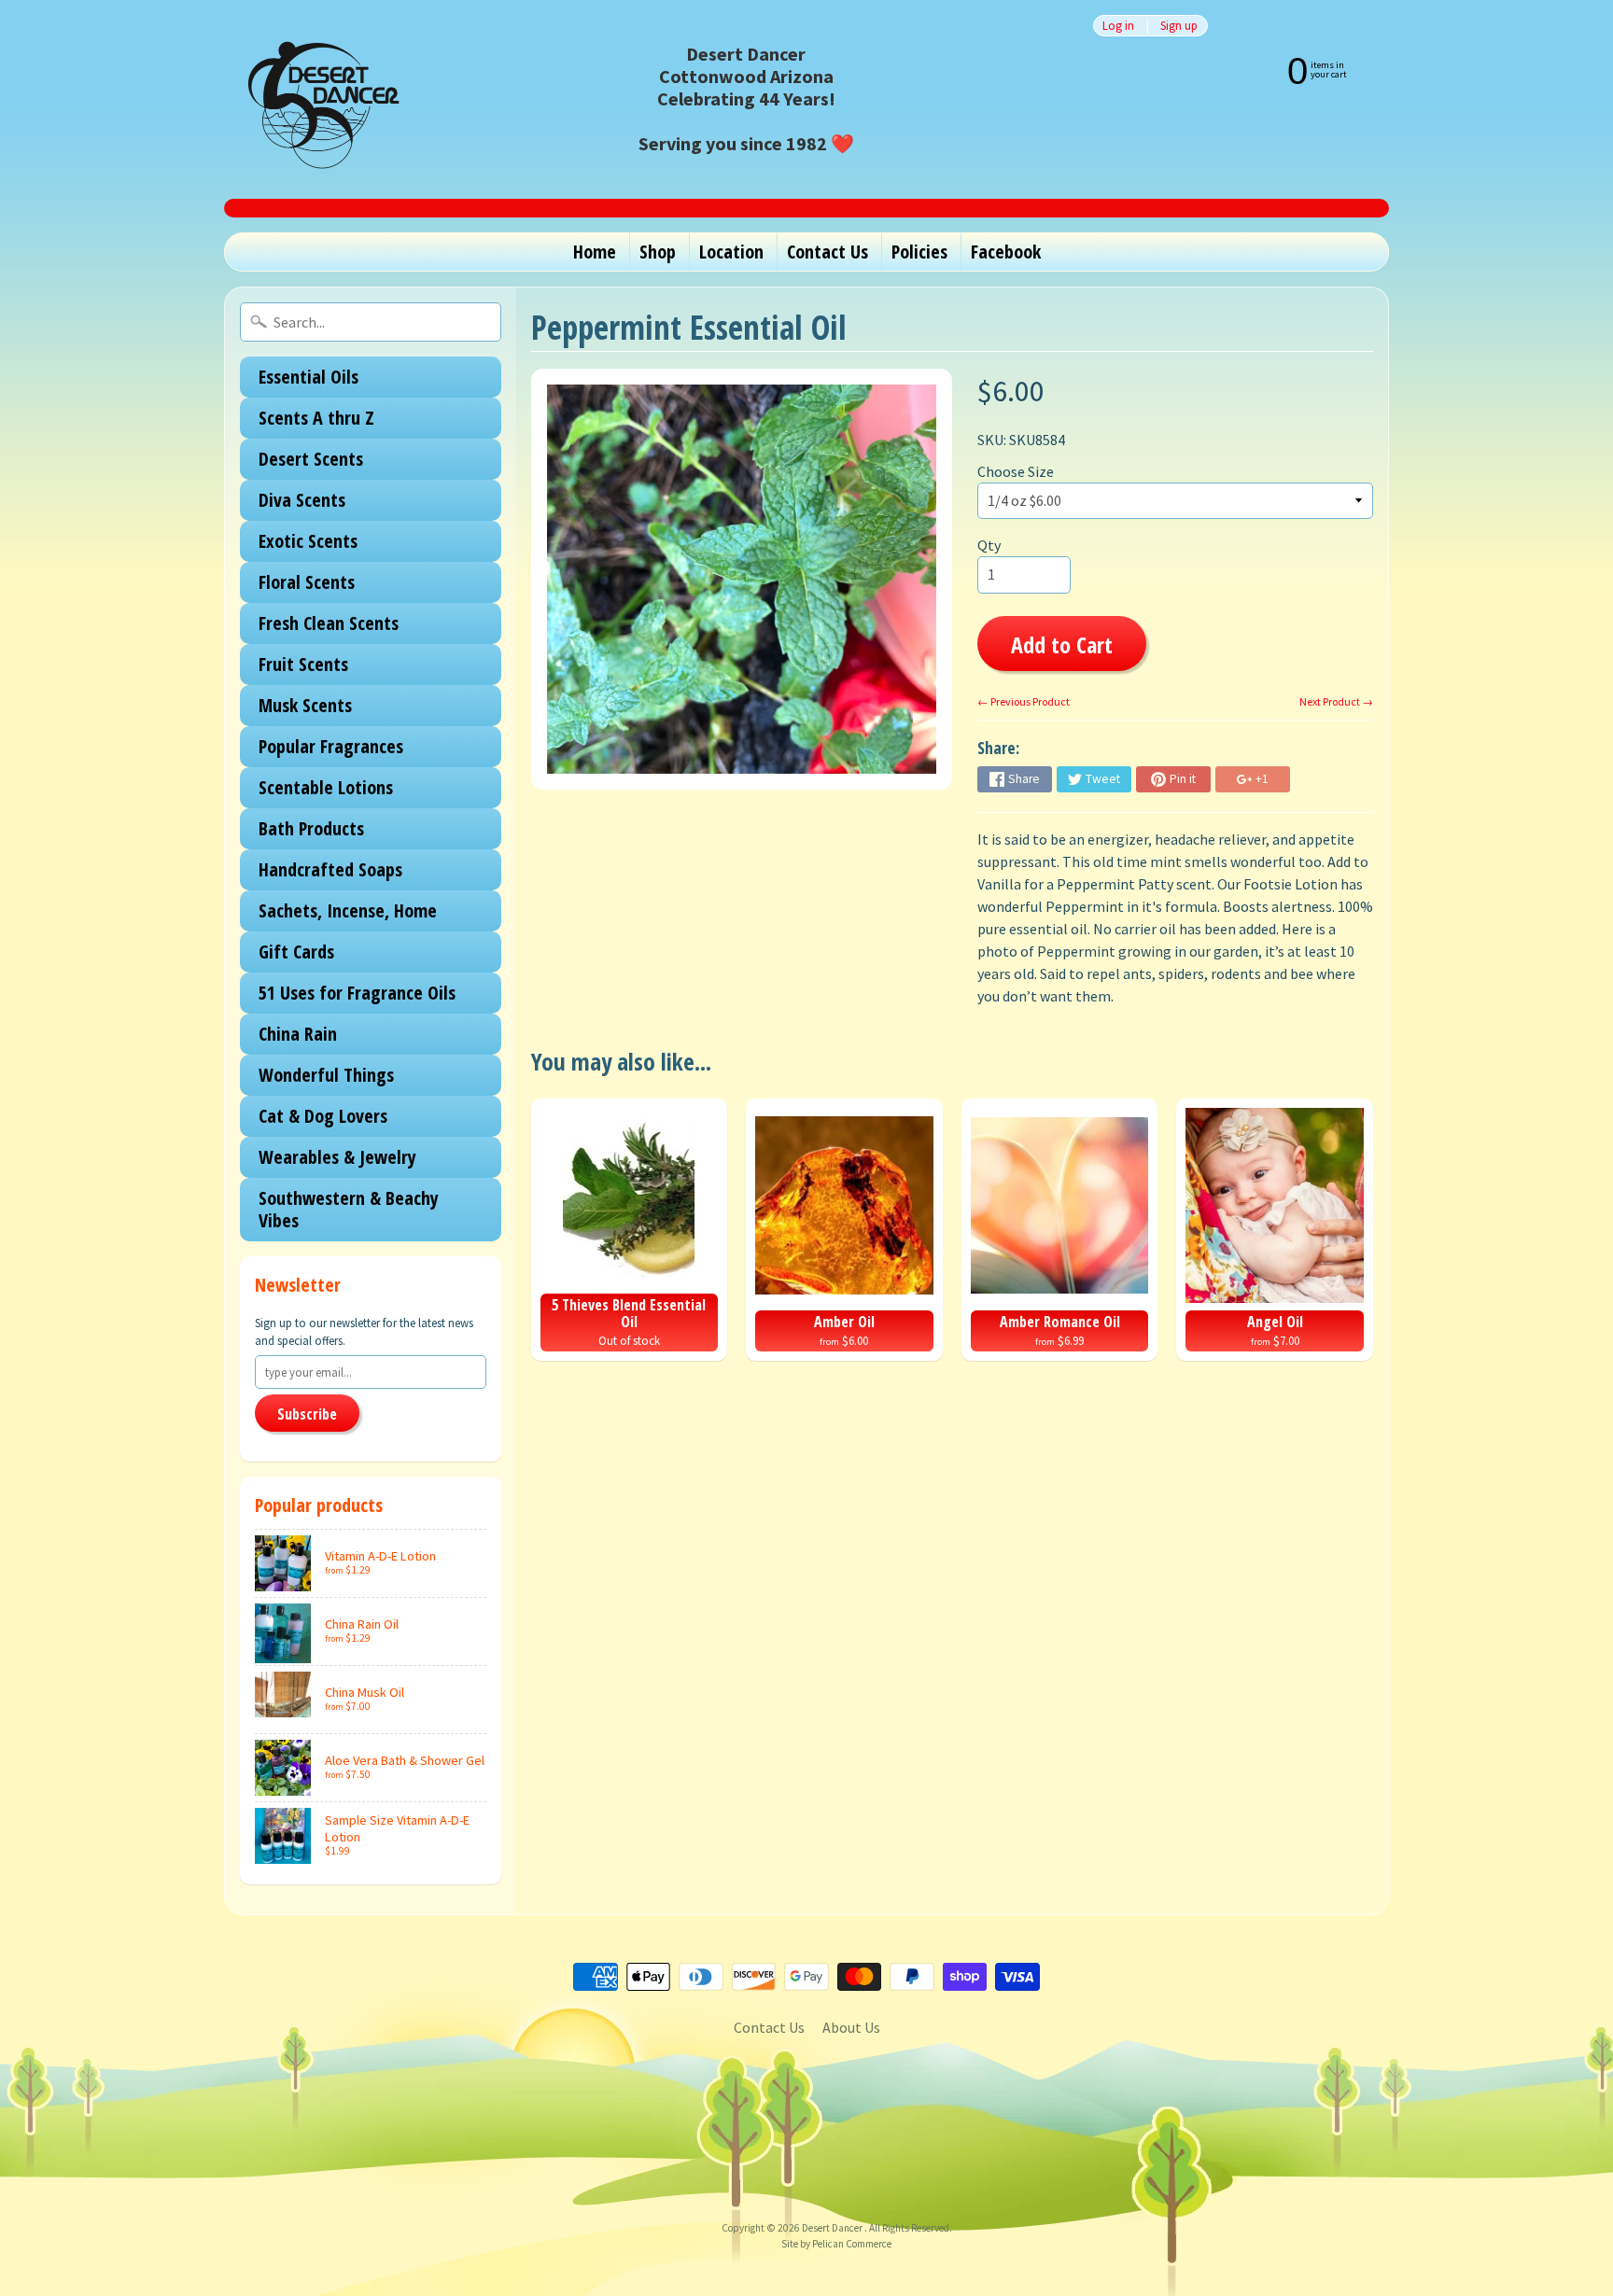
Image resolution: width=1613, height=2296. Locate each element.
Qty (989, 545)
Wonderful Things (326, 1075)
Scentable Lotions (326, 787)
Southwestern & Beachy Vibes (349, 1209)
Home (595, 252)
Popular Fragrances (331, 746)
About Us (851, 2027)
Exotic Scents (308, 541)
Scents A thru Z (316, 418)
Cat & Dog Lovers (323, 1116)
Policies (919, 252)
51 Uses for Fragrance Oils (357, 993)
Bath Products (311, 828)
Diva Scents (302, 500)
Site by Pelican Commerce (836, 2244)
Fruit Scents (303, 664)
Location (731, 252)
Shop (658, 252)
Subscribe (307, 1414)
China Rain (298, 1034)
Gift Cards (296, 952)
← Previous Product (1024, 701)
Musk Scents (305, 705)
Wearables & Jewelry (337, 1157)
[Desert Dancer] (317, 99)
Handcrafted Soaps (330, 869)
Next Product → (1336, 701)
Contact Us (828, 252)
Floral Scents (307, 582)
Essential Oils (309, 377)
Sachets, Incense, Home (348, 910)
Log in (1118, 26)
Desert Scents (311, 459)
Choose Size (1016, 471)
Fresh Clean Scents (329, 623)
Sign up (1179, 26)
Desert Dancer (833, 2228)
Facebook (1006, 252)
